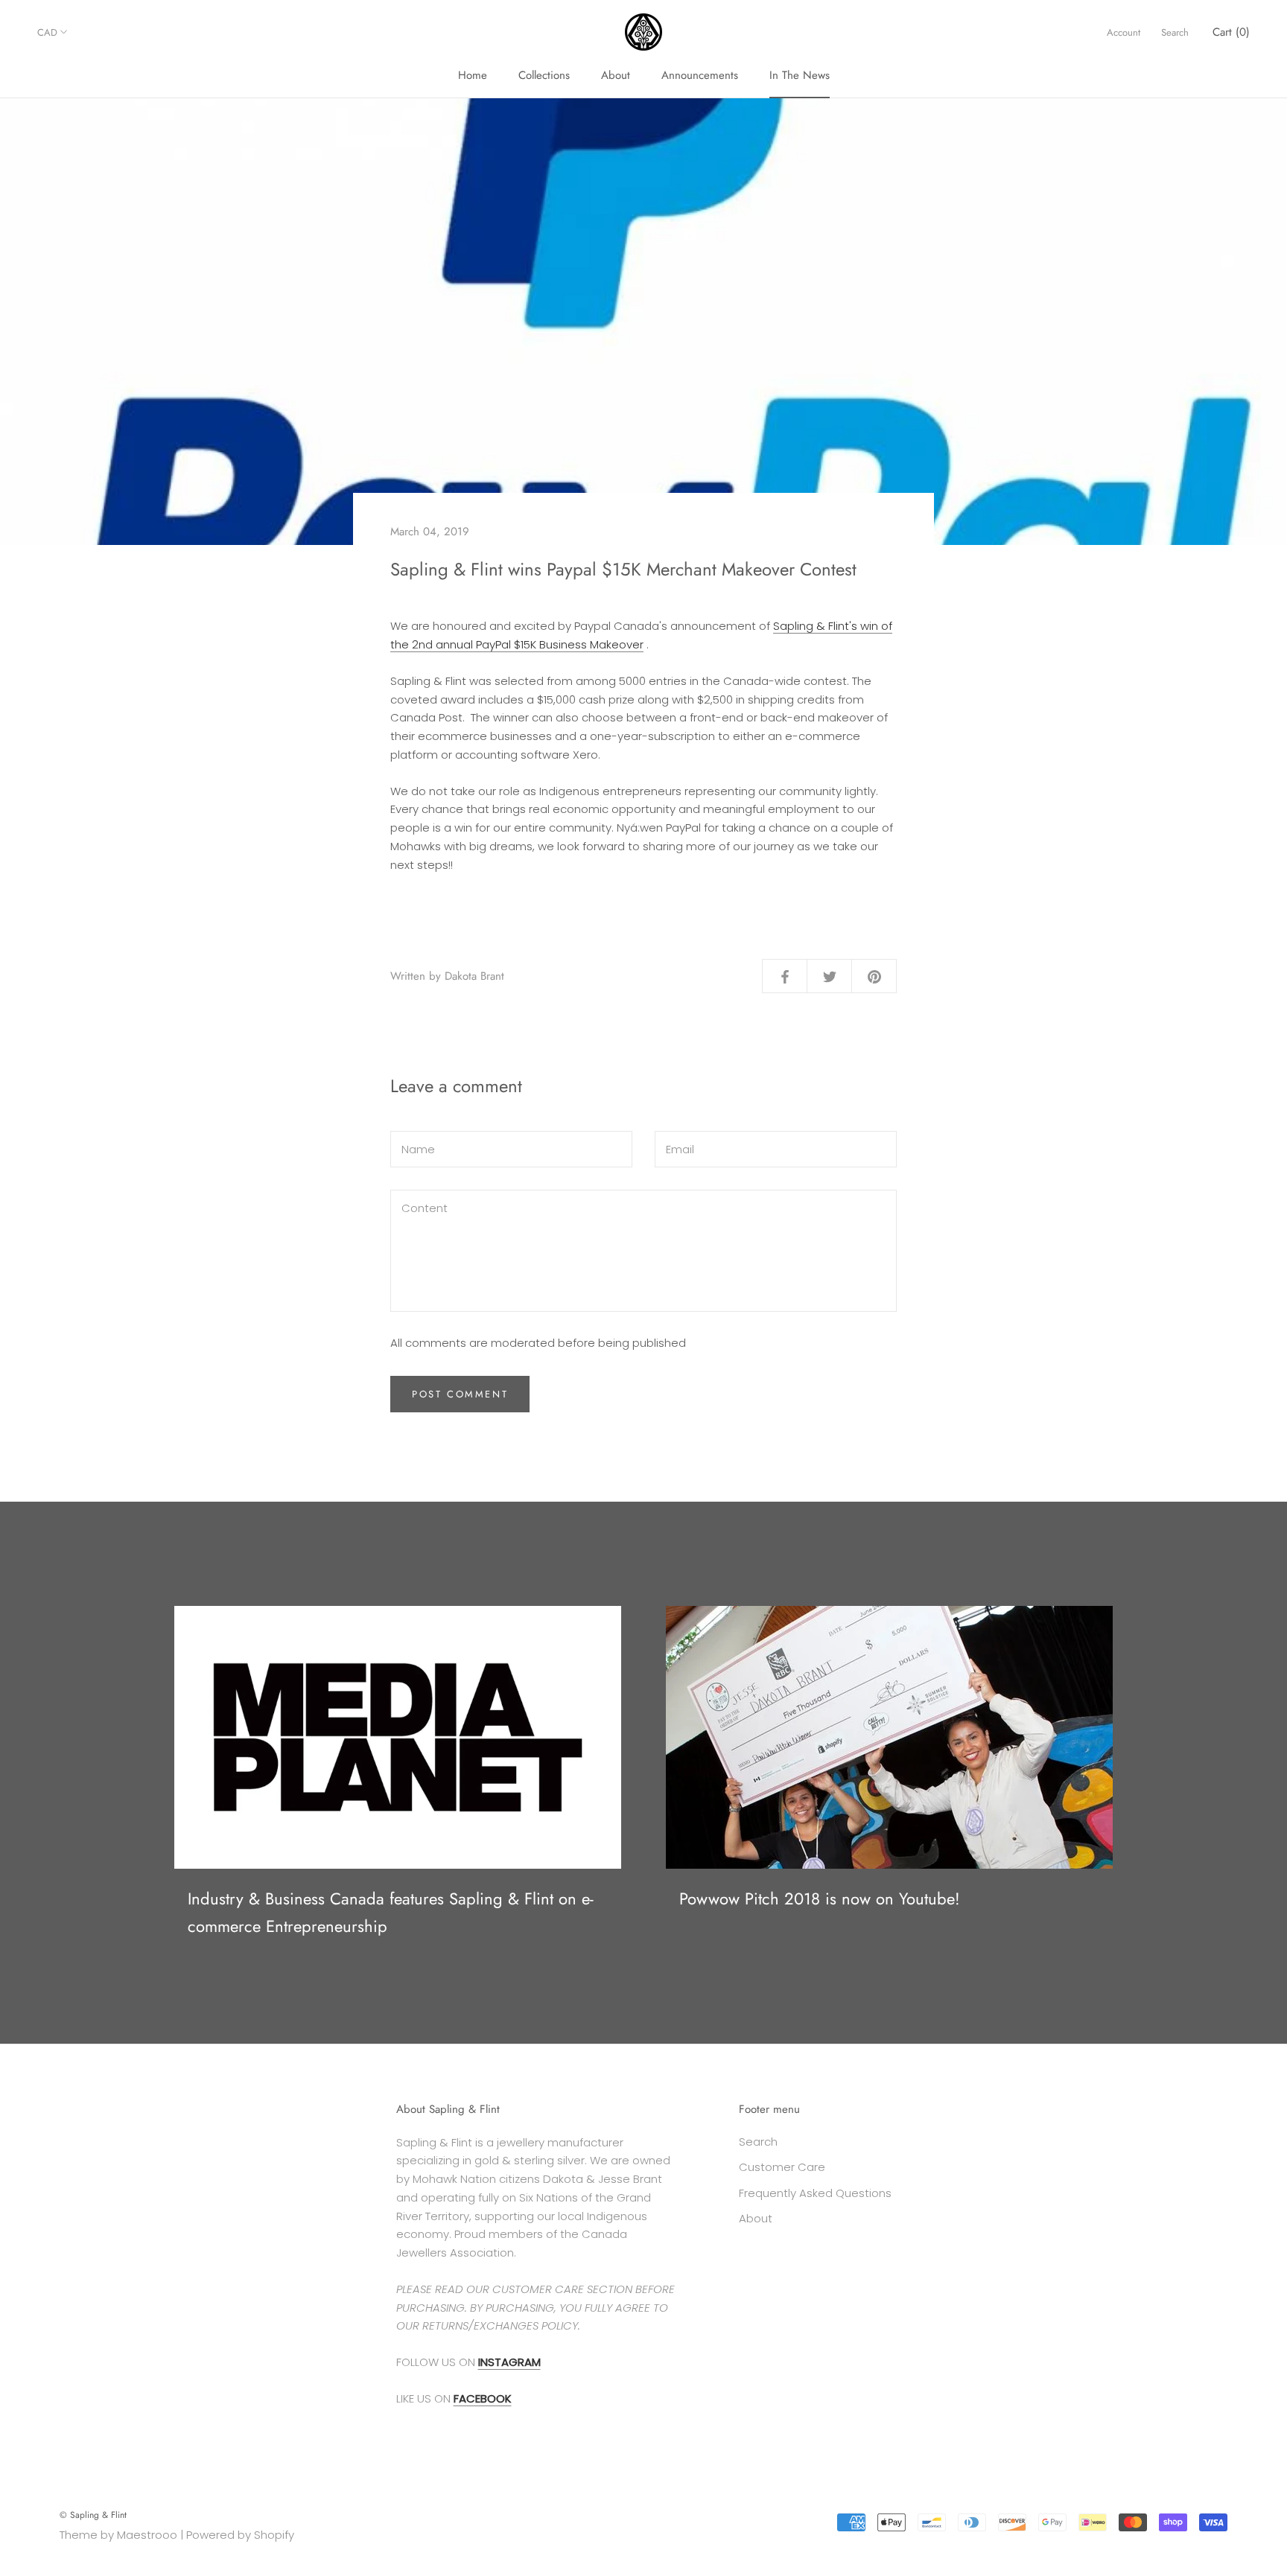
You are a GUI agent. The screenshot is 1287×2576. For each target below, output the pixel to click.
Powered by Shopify (240, 2535)
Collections (544, 75)
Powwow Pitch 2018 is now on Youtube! (820, 1898)
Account (1124, 32)
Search (1175, 32)
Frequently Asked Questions (815, 2193)
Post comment (460, 1394)
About (616, 75)
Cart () (1231, 32)
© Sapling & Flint (93, 2515)
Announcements (700, 75)
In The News (800, 75)
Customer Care (782, 2167)
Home (473, 75)
